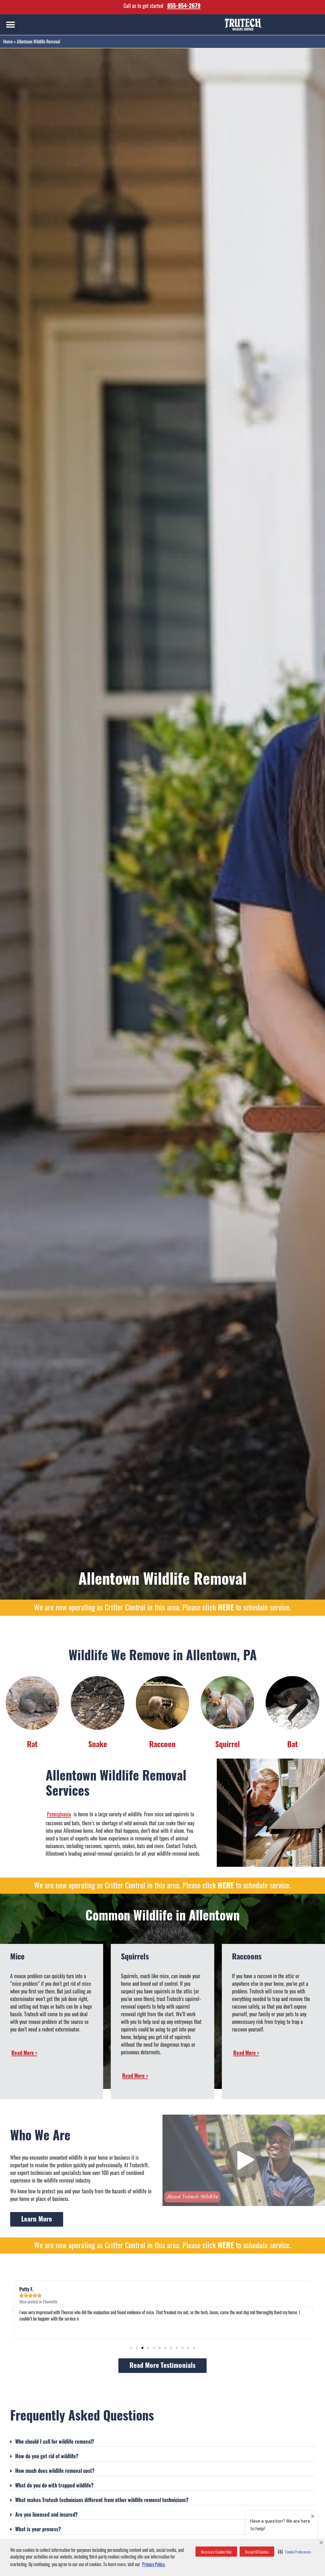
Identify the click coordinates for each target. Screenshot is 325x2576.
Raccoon (162, 1744)
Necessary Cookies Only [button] (216, 2552)
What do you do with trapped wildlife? (54, 2485)
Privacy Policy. (154, 2564)
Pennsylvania (59, 1814)
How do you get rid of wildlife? (47, 2456)
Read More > (24, 2053)
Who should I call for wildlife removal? (55, 2441)
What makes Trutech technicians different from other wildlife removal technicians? (102, 2500)
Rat (32, 1744)
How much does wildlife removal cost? (55, 2471)
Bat (293, 1744)
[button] (295, 2552)
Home (8, 42)
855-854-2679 (184, 5)
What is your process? (38, 2529)
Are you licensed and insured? (46, 2514)
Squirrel (228, 1744)
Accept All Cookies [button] (257, 2552)
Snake (98, 1744)
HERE (226, 1607)
